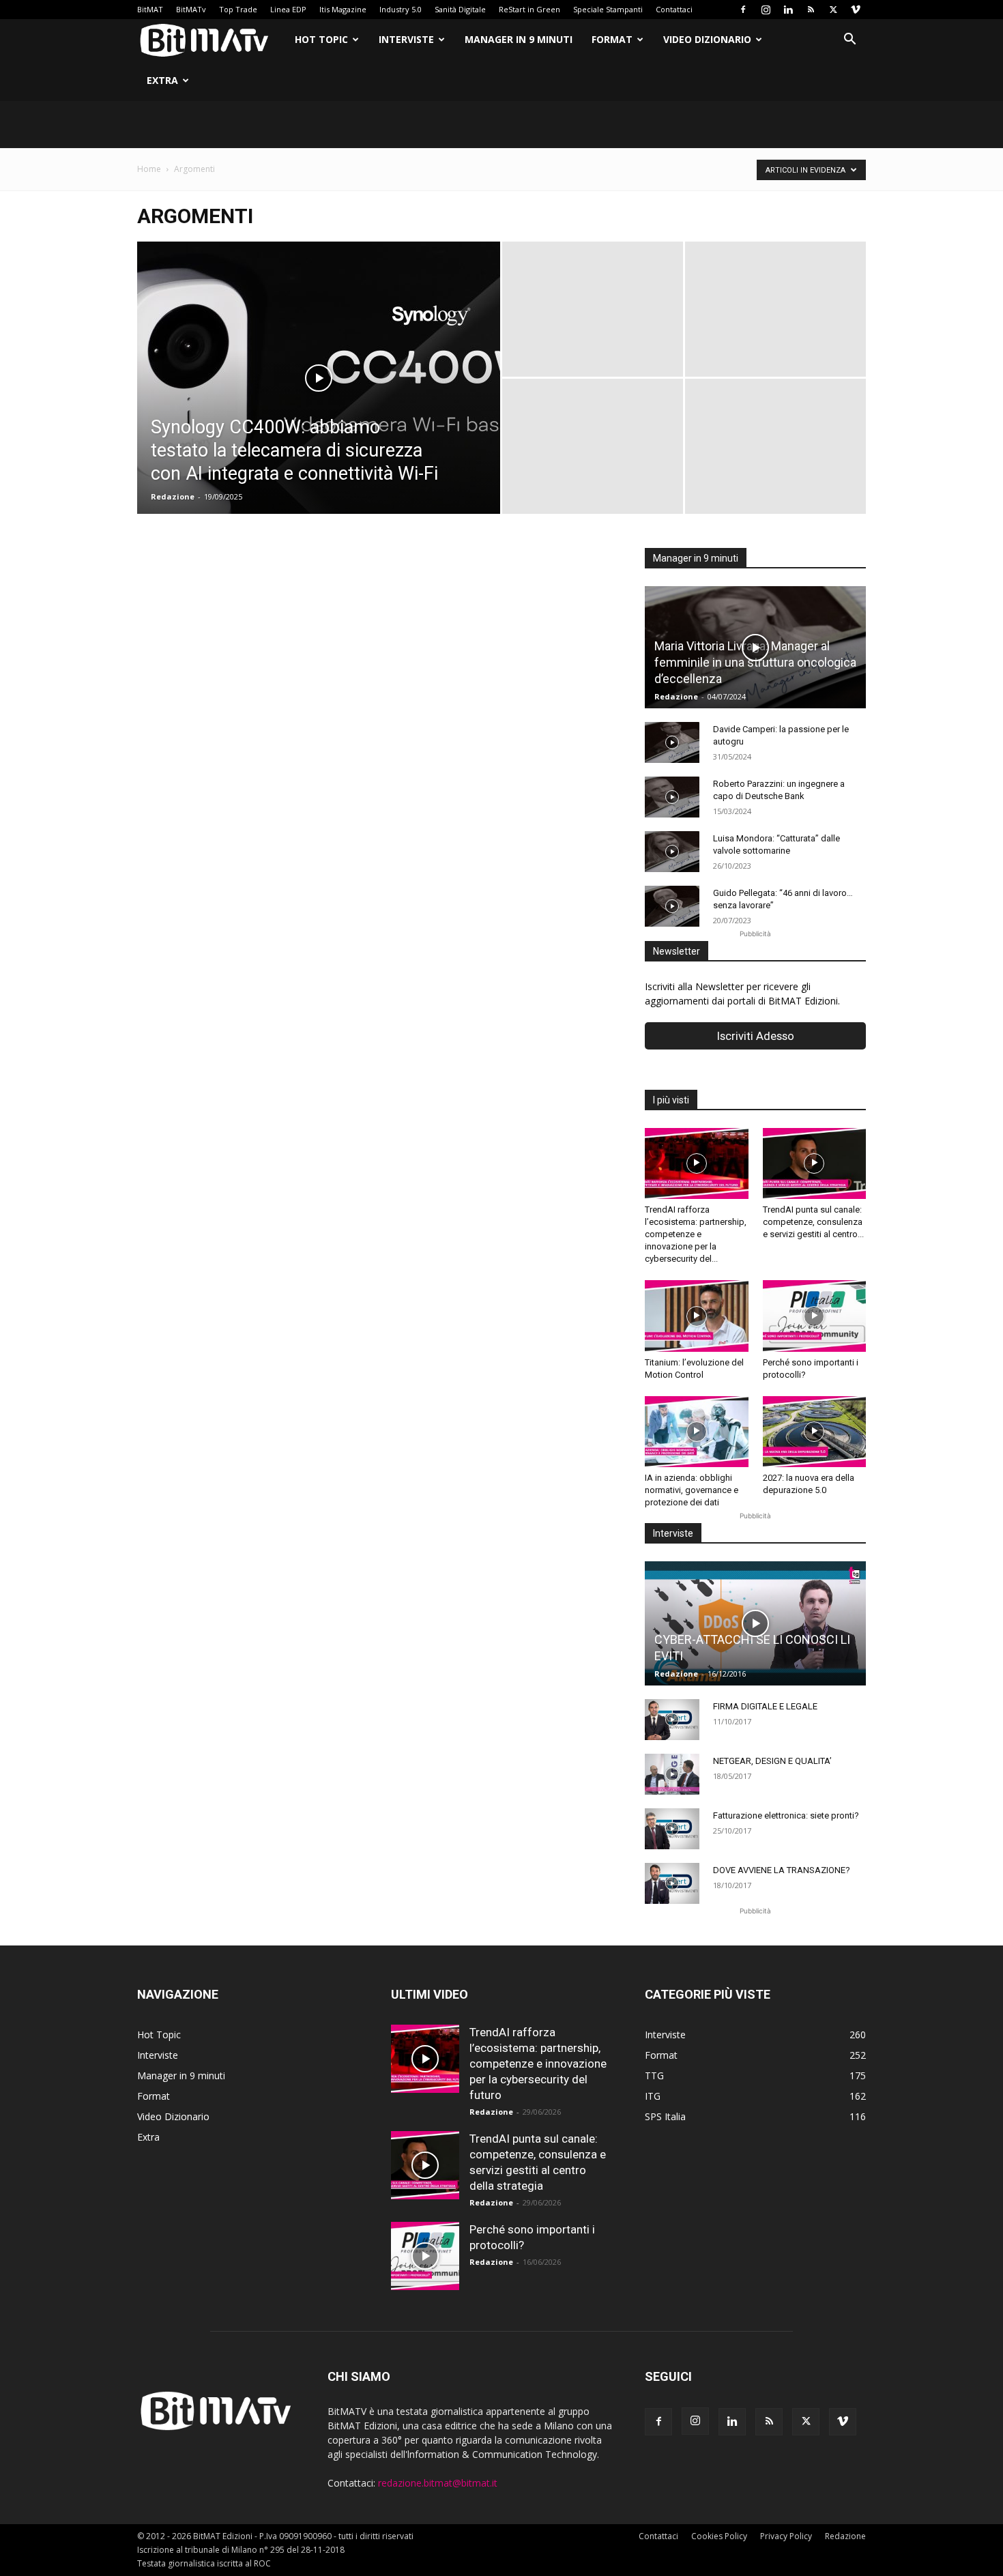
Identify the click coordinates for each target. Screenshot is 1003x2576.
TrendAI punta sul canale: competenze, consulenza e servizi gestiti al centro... (813, 1222)
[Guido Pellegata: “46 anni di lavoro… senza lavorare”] (672, 906)
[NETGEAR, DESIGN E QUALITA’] (672, 1774)
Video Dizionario (707, 39)
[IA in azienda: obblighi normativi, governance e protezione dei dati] (697, 1432)
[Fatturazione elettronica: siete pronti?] (672, 1829)
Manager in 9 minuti (519, 39)
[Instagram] (766, 10)
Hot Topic (321, 39)
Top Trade (238, 9)
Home (149, 169)
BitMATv (191, 9)
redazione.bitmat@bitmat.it (438, 2483)
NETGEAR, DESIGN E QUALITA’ (772, 1761)
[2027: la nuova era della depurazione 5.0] (815, 1432)
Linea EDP (288, 9)
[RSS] (811, 10)
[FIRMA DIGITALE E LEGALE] (672, 1720)
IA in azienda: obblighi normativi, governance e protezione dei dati (692, 1490)
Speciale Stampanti (608, 9)
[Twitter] (833, 10)
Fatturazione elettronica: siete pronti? (786, 1815)
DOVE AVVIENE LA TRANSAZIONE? (782, 1870)
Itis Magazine (343, 9)
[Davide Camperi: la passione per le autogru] (672, 742)
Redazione (173, 496)
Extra (162, 80)
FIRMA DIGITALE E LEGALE (765, 1706)
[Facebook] (743, 10)
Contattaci (674, 9)
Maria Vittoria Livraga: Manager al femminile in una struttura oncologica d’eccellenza (755, 662)
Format (612, 39)
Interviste (406, 39)
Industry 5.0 (401, 9)
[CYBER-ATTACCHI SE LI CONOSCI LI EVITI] (755, 1623)
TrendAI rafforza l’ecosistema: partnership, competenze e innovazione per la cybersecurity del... (696, 1234)
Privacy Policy (786, 2536)
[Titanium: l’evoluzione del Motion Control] (697, 1316)
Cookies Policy (719, 2536)
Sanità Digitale (460, 9)
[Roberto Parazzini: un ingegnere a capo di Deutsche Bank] (672, 797)
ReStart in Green (529, 9)
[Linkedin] (788, 10)
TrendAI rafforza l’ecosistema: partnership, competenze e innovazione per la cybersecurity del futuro (538, 2064)
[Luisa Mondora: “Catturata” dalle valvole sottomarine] (672, 852)
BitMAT (150, 9)
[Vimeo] (856, 10)
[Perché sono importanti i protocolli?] (815, 1316)
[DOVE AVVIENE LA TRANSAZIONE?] (672, 1883)
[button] (849, 41)
